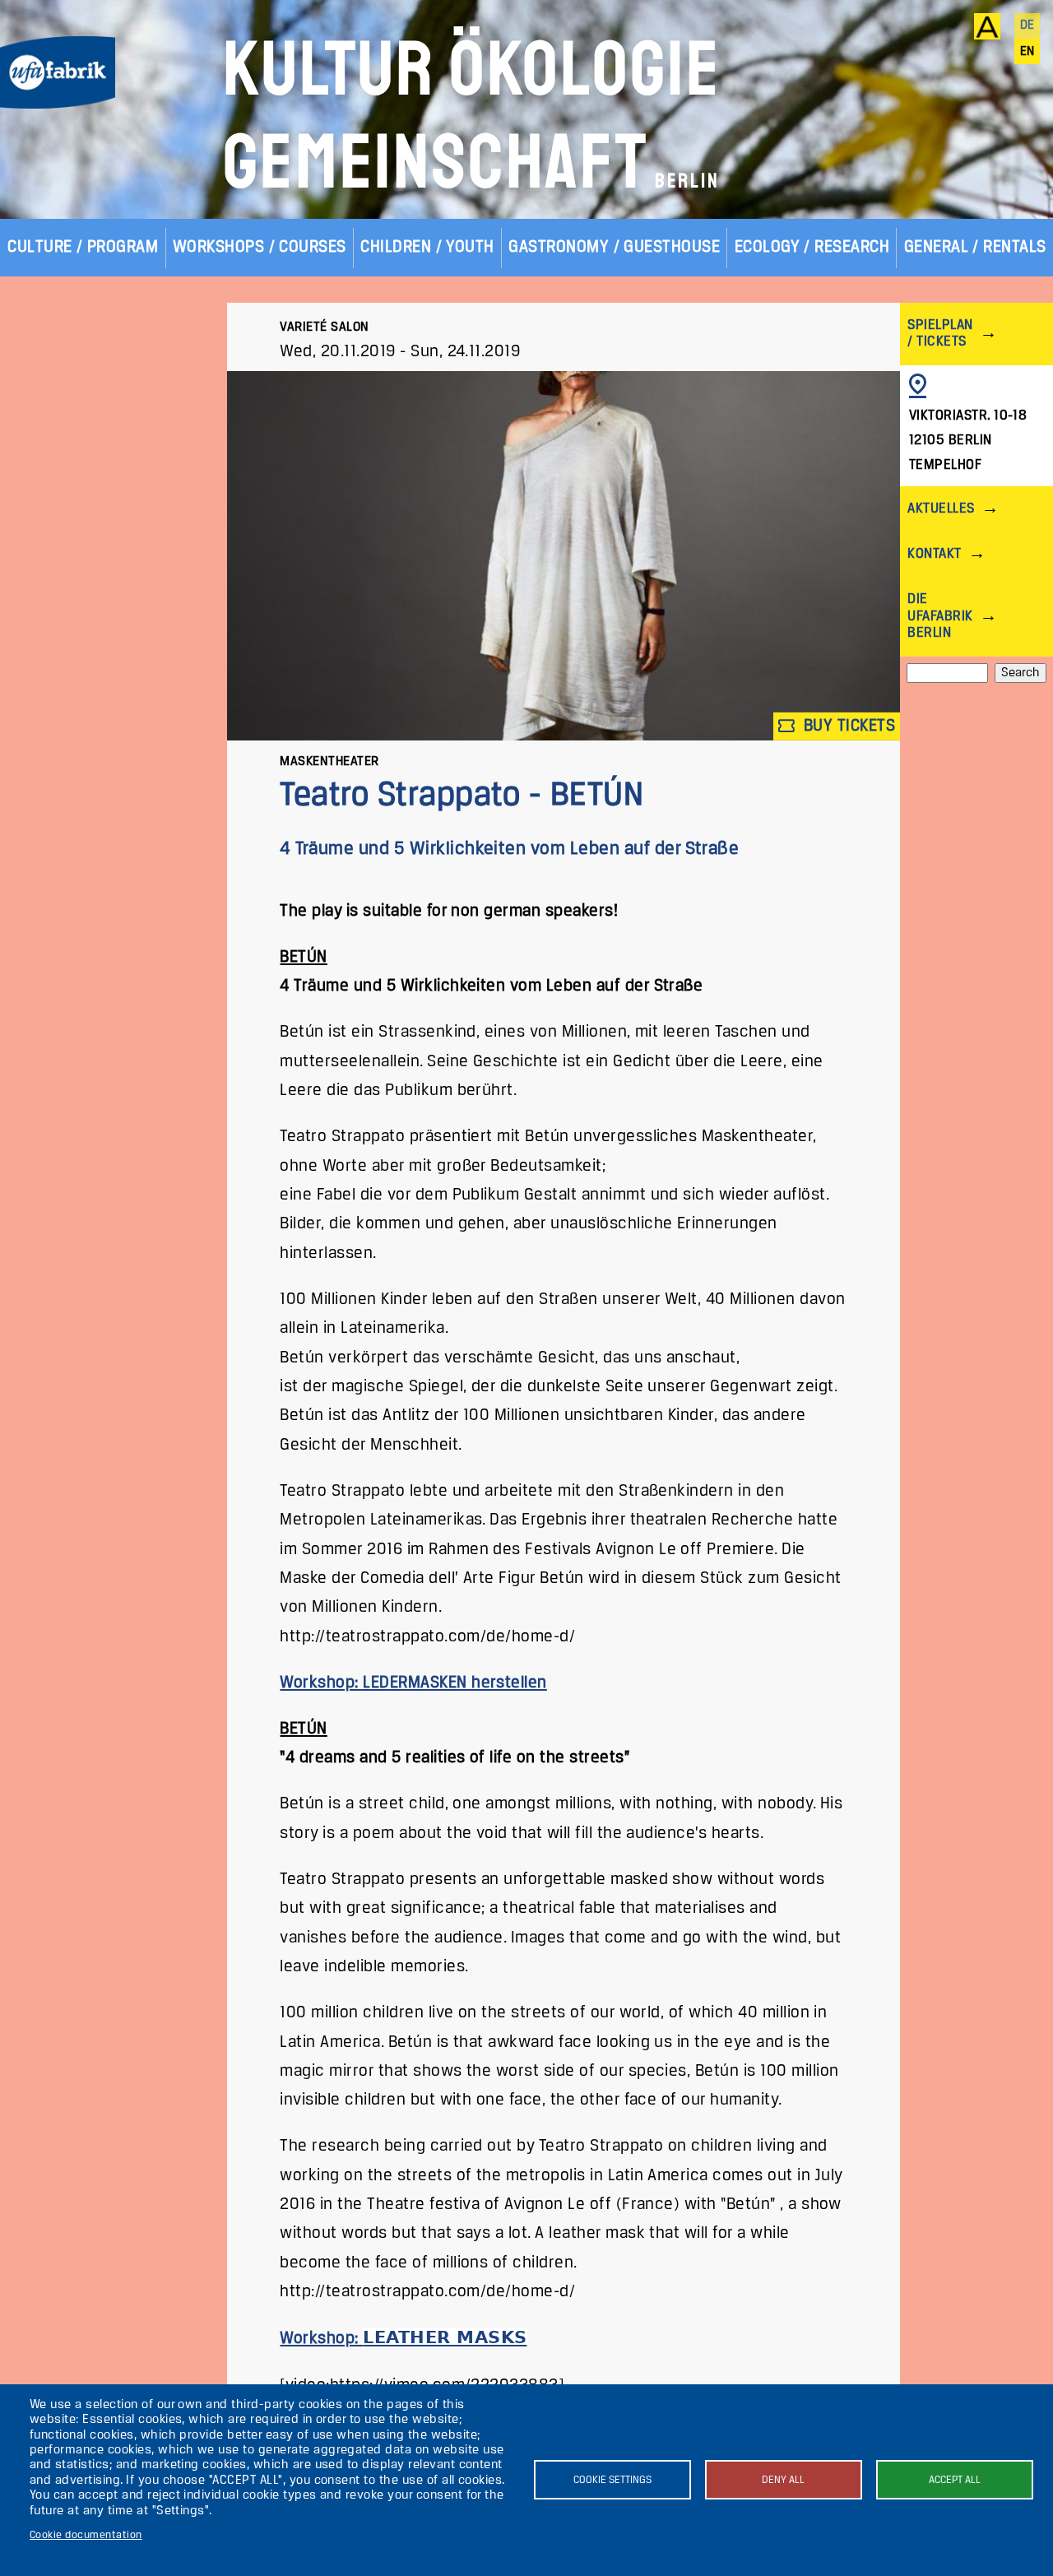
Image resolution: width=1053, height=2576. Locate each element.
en (1027, 52)
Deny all (783, 2480)
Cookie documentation (86, 2535)
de (1027, 26)
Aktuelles (941, 509)
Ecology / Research (812, 247)
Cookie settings (612, 2480)
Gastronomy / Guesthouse (614, 247)
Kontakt (934, 554)
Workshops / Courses (260, 247)
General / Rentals (975, 247)
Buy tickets (847, 726)
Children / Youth (427, 247)
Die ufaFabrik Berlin (940, 616)
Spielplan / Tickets (940, 334)
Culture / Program (83, 247)
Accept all (955, 2480)
